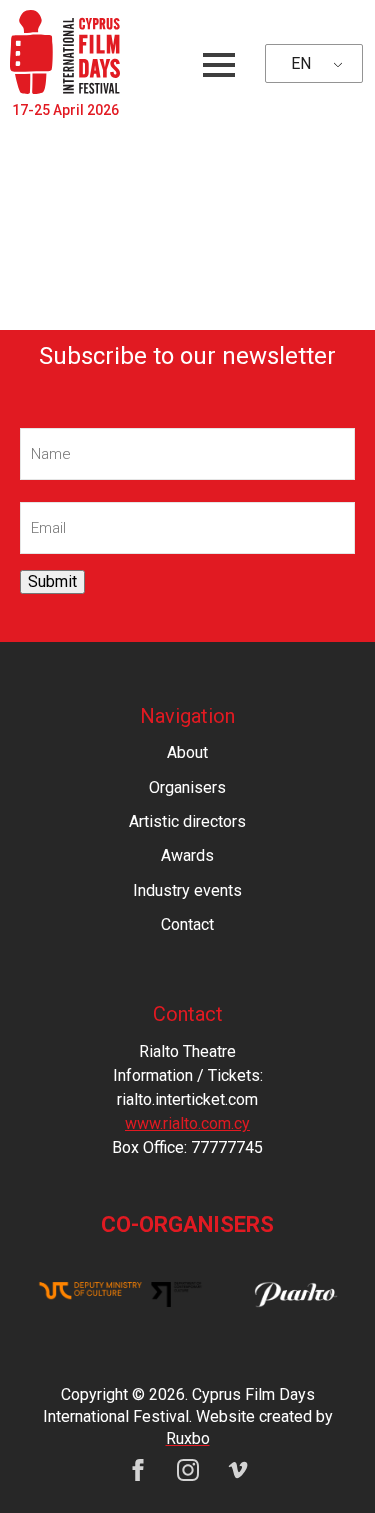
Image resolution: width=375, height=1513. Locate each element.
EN (301, 63)
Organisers (187, 787)
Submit (52, 581)
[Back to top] (325, 1463)
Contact (187, 924)
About (187, 752)
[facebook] (138, 1470)
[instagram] (188, 1470)
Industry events (187, 890)
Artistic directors (187, 821)
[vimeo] (238, 1470)
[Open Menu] (219, 65)
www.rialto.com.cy (187, 1123)
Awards (187, 855)
